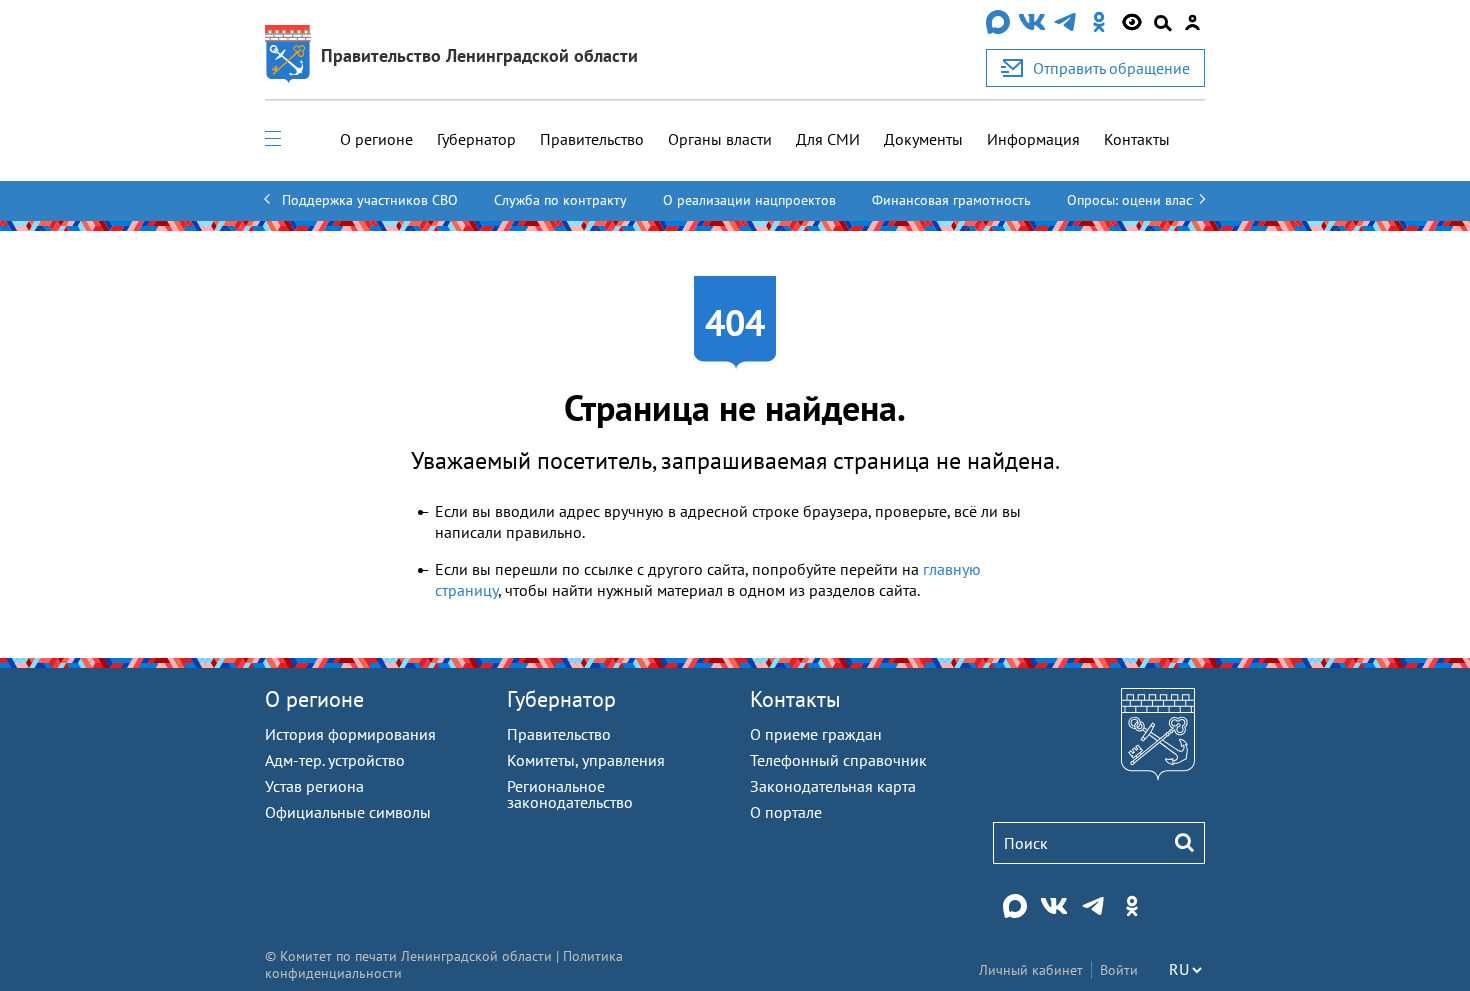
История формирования (350, 734)
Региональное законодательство (570, 794)
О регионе (376, 139)
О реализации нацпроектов (749, 200)
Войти (1119, 970)
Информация (1033, 139)
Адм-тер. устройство (335, 760)
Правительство (592, 139)
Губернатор (476, 139)
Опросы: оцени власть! (1138, 200)
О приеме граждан (816, 734)
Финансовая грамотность (951, 200)
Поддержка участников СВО (370, 200)
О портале (786, 812)
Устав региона (314, 786)
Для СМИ (828, 139)
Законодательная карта (833, 786)
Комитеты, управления (586, 760)
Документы (923, 139)
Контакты (1137, 139)
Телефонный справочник (838, 760)
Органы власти (720, 139)
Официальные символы (348, 812)
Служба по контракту (560, 200)
